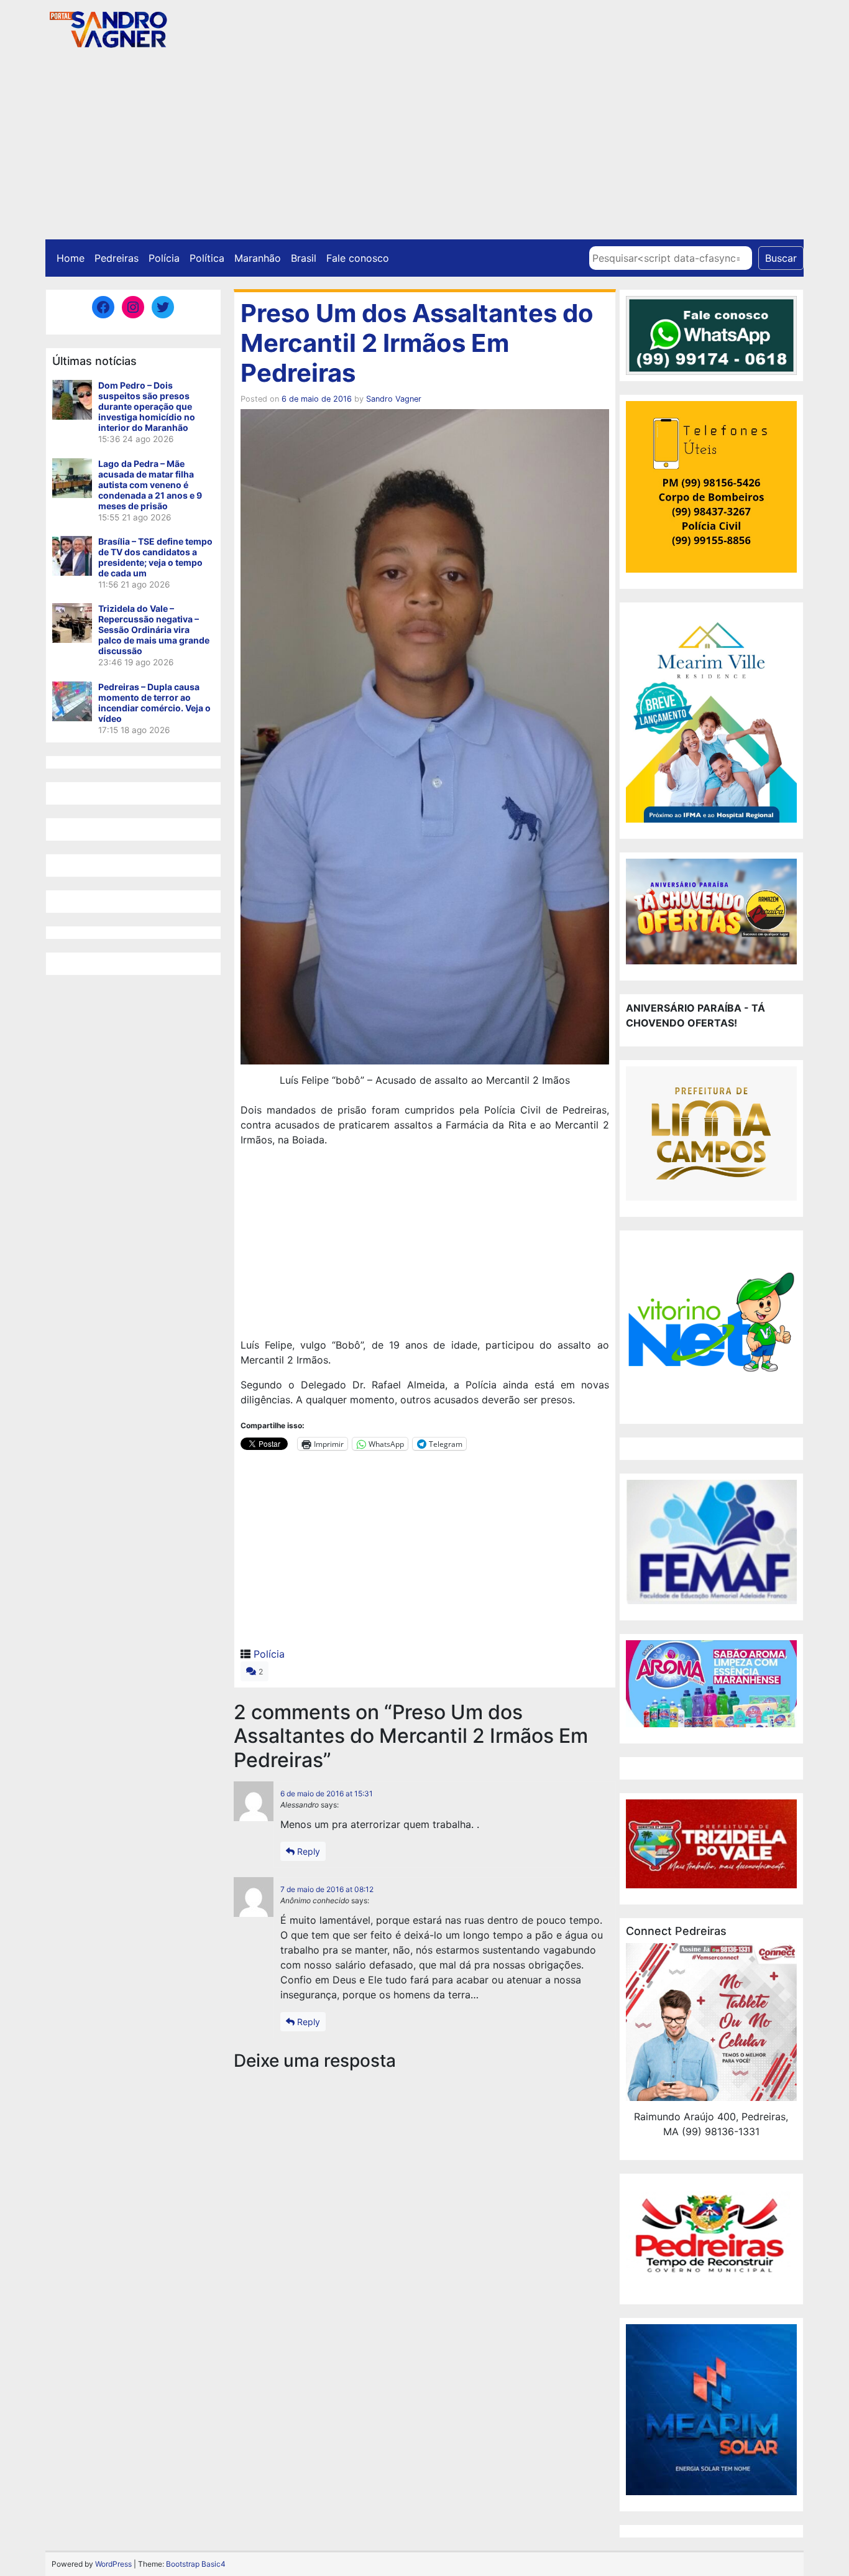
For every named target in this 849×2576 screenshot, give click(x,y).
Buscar (781, 258)
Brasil (304, 258)
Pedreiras (117, 258)
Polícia (164, 258)
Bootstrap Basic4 (196, 2564)
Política (207, 258)
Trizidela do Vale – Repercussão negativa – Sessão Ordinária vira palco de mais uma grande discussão (154, 630)
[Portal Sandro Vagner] (108, 27)
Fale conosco (358, 258)
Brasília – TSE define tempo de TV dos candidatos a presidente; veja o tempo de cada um (155, 557)
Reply (307, 1851)
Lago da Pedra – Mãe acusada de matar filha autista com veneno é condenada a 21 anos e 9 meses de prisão (150, 485)
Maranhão (258, 258)
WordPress (113, 2564)
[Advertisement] (424, 146)
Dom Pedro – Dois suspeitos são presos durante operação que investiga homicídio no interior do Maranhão (147, 406)
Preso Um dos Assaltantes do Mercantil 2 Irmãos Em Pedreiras (417, 343)
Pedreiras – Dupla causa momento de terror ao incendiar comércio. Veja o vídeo (154, 703)
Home (71, 258)
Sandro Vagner (394, 399)
